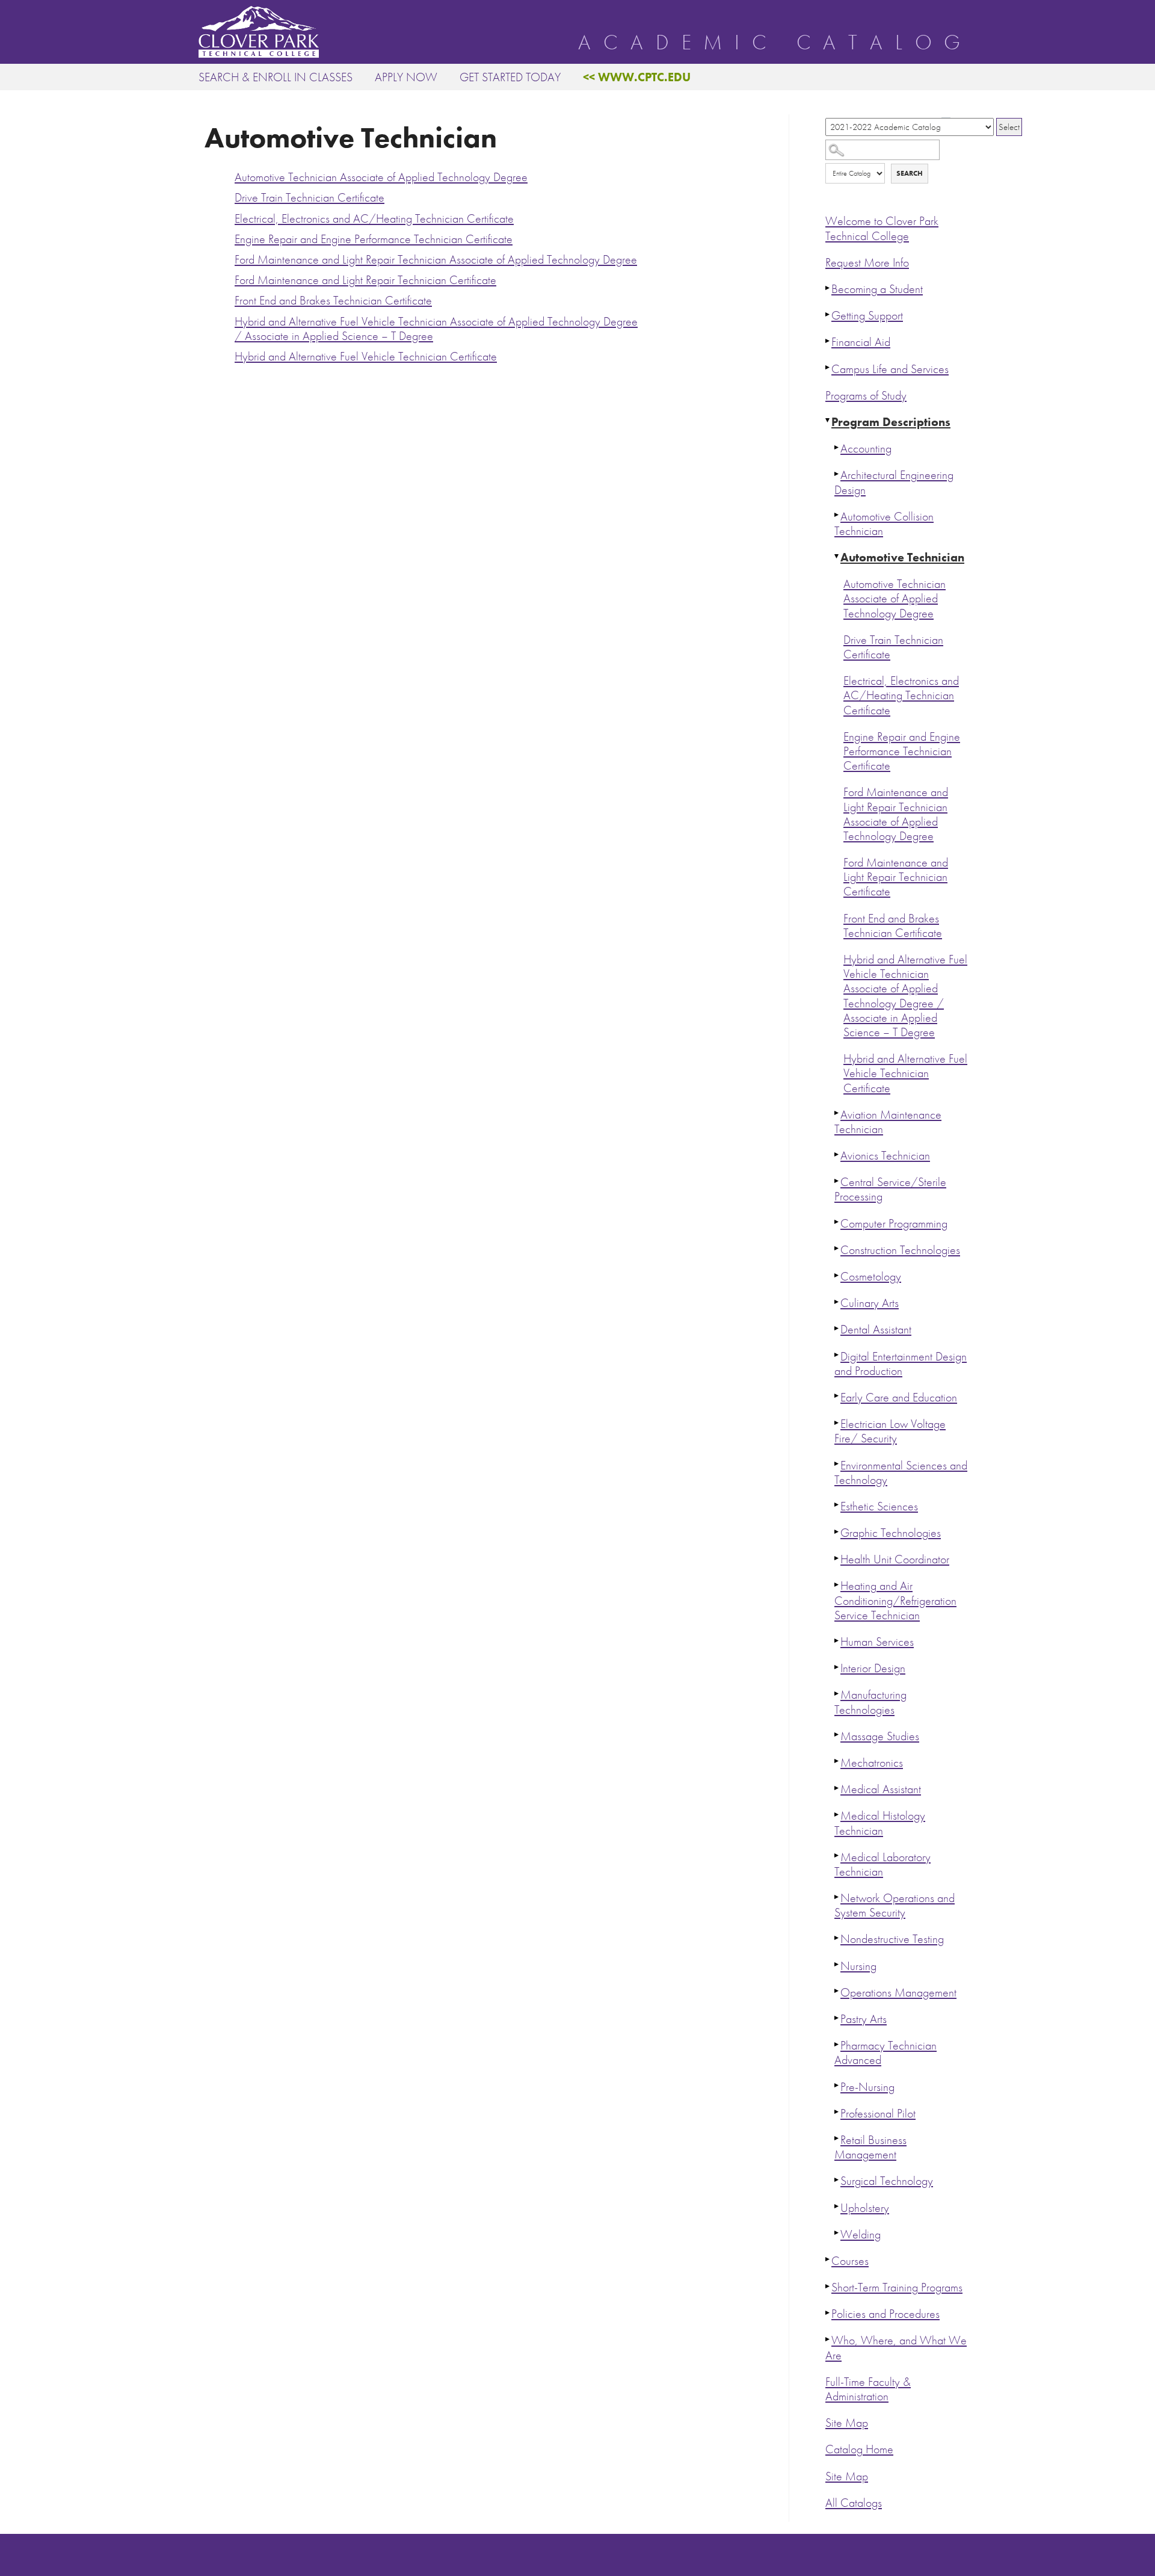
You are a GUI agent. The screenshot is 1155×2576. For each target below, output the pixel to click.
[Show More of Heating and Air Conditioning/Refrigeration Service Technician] (837, 1584)
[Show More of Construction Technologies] (837, 1249)
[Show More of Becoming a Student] (828, 288)
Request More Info (867, 263)
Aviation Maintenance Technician (888, 1122)
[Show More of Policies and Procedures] (828, 2312)
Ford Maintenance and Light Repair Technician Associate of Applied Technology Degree (896, 814)
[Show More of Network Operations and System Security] (837, 1897)
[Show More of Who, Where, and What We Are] (828, 2339)
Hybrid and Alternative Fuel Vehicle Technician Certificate (905, 1073)
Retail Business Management (870, 2147)
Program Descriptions (891, 422)
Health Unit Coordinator (895, 1559)
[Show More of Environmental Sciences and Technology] (837, 1464)
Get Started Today (510, 77)
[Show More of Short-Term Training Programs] (828, 2286)
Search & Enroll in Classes (276, 77)
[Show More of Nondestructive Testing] (837, 1938)
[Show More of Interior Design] (837, 1667)
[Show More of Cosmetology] (837, 1275)
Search (910, 173)
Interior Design (873, 1668)
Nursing (858, 1966)
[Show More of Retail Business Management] (837, 2139)
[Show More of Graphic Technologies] (837, 1531)
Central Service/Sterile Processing (890, 1189)
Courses (850, 2261)
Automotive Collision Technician (884, 524)
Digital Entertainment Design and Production (901, 1364)
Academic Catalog (775, 43)
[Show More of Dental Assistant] (837, 1328)
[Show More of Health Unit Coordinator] (837, 1558)
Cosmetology (871, 1277)
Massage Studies (880, 1736)
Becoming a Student (877, 289)
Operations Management (898, 1993)
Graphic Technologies (891, 1533)
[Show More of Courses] (828, 2259)
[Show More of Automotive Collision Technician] (837, 515)
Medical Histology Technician (880, 1823)
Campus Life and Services (890, 369)
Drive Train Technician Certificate (893, 647)
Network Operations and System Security (895, 1905)
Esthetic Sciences (879, 1506)
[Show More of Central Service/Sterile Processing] (837, 1181)
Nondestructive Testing (892, 1939)
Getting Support (867, 316)
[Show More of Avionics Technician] (837, 1154)
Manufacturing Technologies (870, 1702)
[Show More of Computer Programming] (837, 1222)
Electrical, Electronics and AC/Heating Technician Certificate (901, 695)
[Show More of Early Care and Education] (837, 1396)
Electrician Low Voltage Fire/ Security (890, 1431)
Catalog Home (859, 2449)
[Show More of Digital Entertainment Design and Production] (837, 1355)
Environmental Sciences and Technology (901, 1473)
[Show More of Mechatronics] (837, 1761)
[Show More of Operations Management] (837, 1991)
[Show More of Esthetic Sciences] (837, 1505)
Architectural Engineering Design (894, 482)
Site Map (847, 2423)
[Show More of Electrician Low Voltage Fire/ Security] (837, 1422)
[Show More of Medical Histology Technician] (837, 1814)
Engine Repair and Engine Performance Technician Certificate (902, 751)
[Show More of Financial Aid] (828, 341)
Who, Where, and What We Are (896, 2348)
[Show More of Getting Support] (828, 314)
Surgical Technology (887, 2181)
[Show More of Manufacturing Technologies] (837, 1693)
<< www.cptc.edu (637, 77)
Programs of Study (866, 396)
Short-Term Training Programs (897, 2287)
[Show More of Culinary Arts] (837, 1302)
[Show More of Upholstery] (837, 2207)
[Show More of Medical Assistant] (837, 1788)
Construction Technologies (900, 1250)
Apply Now (406, 77)
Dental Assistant (876, 1330)
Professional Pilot (878, 2114)
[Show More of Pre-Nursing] (837, 2086)
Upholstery (865, 2208)
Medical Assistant (881, 1789)
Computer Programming (894, 1224)
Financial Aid (861, 342)
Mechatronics (872, 1763)
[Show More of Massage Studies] (837, 1735)
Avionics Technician (885, 1156)
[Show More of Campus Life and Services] (828, 368)
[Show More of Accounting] (837, 447)
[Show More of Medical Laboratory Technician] (837, 1856)
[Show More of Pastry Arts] (837, 2018)
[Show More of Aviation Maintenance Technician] (837, 1113)
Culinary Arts (870, 1303)
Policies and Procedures (885, 2314)
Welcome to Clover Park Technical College (882, 228)
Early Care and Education (899, 1398)
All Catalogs (854, 2503)
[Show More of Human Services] (837, 1640)
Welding (861, 2235)
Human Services (877, 1642)
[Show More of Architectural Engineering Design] (837, 474)
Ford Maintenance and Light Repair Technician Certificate (896, 877)
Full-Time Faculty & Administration (868, 2389)
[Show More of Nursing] (837, 1965)
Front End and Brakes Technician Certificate (893, 926)
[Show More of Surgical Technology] (837, 2179)
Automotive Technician (902, 558)
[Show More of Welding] (837, 2233)
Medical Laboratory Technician (882, 1864)
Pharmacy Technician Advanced (885, 2053)
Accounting (866, 449)
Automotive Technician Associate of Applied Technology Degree (895, 598)
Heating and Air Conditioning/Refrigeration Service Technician (895, 1600)
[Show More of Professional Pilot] (837, 2112)
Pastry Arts (864, 2019)
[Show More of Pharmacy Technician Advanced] (837, 2044)
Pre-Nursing (867, 2087)
